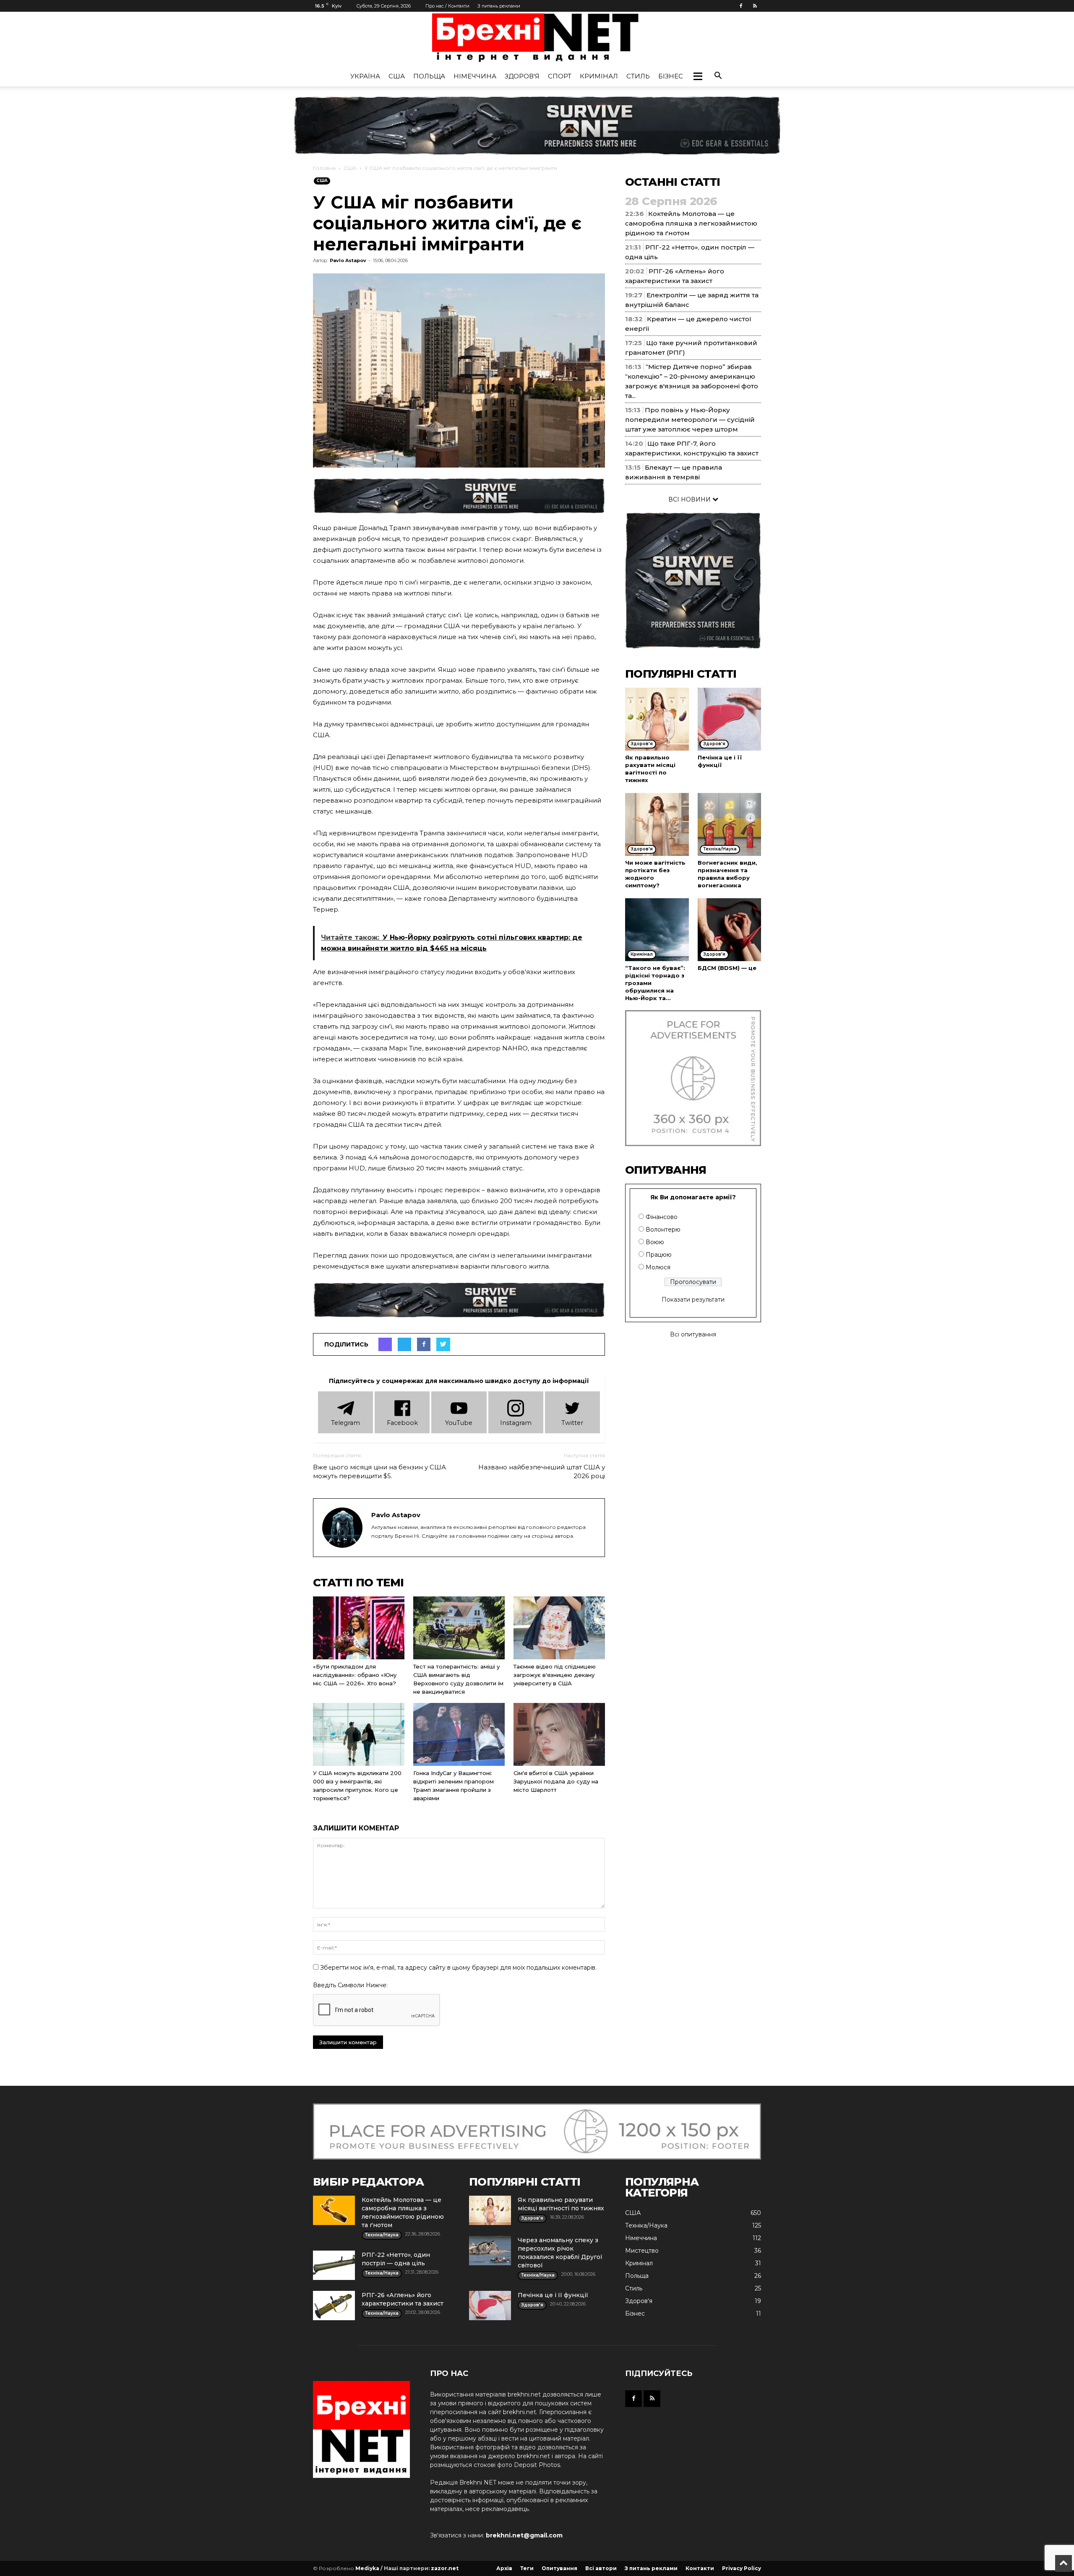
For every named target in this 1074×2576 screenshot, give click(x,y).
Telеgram (345, 1423)
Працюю (659, 1255)
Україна (365, 76)
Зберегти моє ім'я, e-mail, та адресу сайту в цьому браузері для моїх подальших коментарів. (458, 1968)
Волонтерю (663, 1230)
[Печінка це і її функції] (730, 719)
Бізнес (671, 76)
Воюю (655, 1242)
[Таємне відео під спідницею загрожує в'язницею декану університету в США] (559, 1628)
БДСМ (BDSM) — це (727, 968)
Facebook (402, 1423)
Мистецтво (642, 2251)
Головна (324, 168)
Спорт (560, 76)
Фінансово (662, 1217)
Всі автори (601, 2568)
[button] (698, 76)
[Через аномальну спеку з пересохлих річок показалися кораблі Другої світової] (490, 2251)
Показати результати (693, 1300)
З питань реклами (499, 6)
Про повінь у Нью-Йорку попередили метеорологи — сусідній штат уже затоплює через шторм (690, 420)
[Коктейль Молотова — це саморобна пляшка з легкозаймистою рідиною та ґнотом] (334, 2210)
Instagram (516, 1423)
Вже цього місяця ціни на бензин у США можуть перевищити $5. (379, 1471)
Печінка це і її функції (553, 2295)
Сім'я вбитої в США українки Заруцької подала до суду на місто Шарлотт (556, 1781)
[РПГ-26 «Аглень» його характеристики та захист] (334, 2306)
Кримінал (599, 76)
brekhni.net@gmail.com (524, 2535)
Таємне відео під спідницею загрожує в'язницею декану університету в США (555, 1675)
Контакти (700, 2568)
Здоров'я (522, 76)
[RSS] (755, 6)
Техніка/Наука (646, 2225)
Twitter (572, 1423)
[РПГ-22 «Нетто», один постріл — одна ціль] (334, 2265)
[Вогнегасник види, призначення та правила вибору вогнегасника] (730, 824)
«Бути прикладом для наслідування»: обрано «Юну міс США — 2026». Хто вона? (355, 1675)
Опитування (559, 2568)
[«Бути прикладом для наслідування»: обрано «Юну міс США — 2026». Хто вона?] (359, 1628)
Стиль (638, 76)
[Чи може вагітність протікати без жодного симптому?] (657, 824)
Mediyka (367, 2568)
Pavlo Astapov (348, 260)
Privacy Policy (742, 2568)
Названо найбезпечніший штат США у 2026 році (542, 1471)
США (397, 76)
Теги (527, 2568)
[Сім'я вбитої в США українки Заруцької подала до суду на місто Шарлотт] (559, 1734)
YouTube (459, 1423)
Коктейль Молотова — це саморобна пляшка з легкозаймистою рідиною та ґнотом (691, 223)
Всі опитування (693, 1334)
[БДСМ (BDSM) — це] (730, 930)
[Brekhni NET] (537, 40)
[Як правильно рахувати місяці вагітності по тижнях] (657, 719)
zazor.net (445, 2568)
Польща (429, 76)
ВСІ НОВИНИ (690, 499)
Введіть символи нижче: (350, 1985)
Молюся (658, 1267)
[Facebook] (741, 6)
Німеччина (475, 76)
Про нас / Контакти (447, 6)
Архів (504, 2568)
